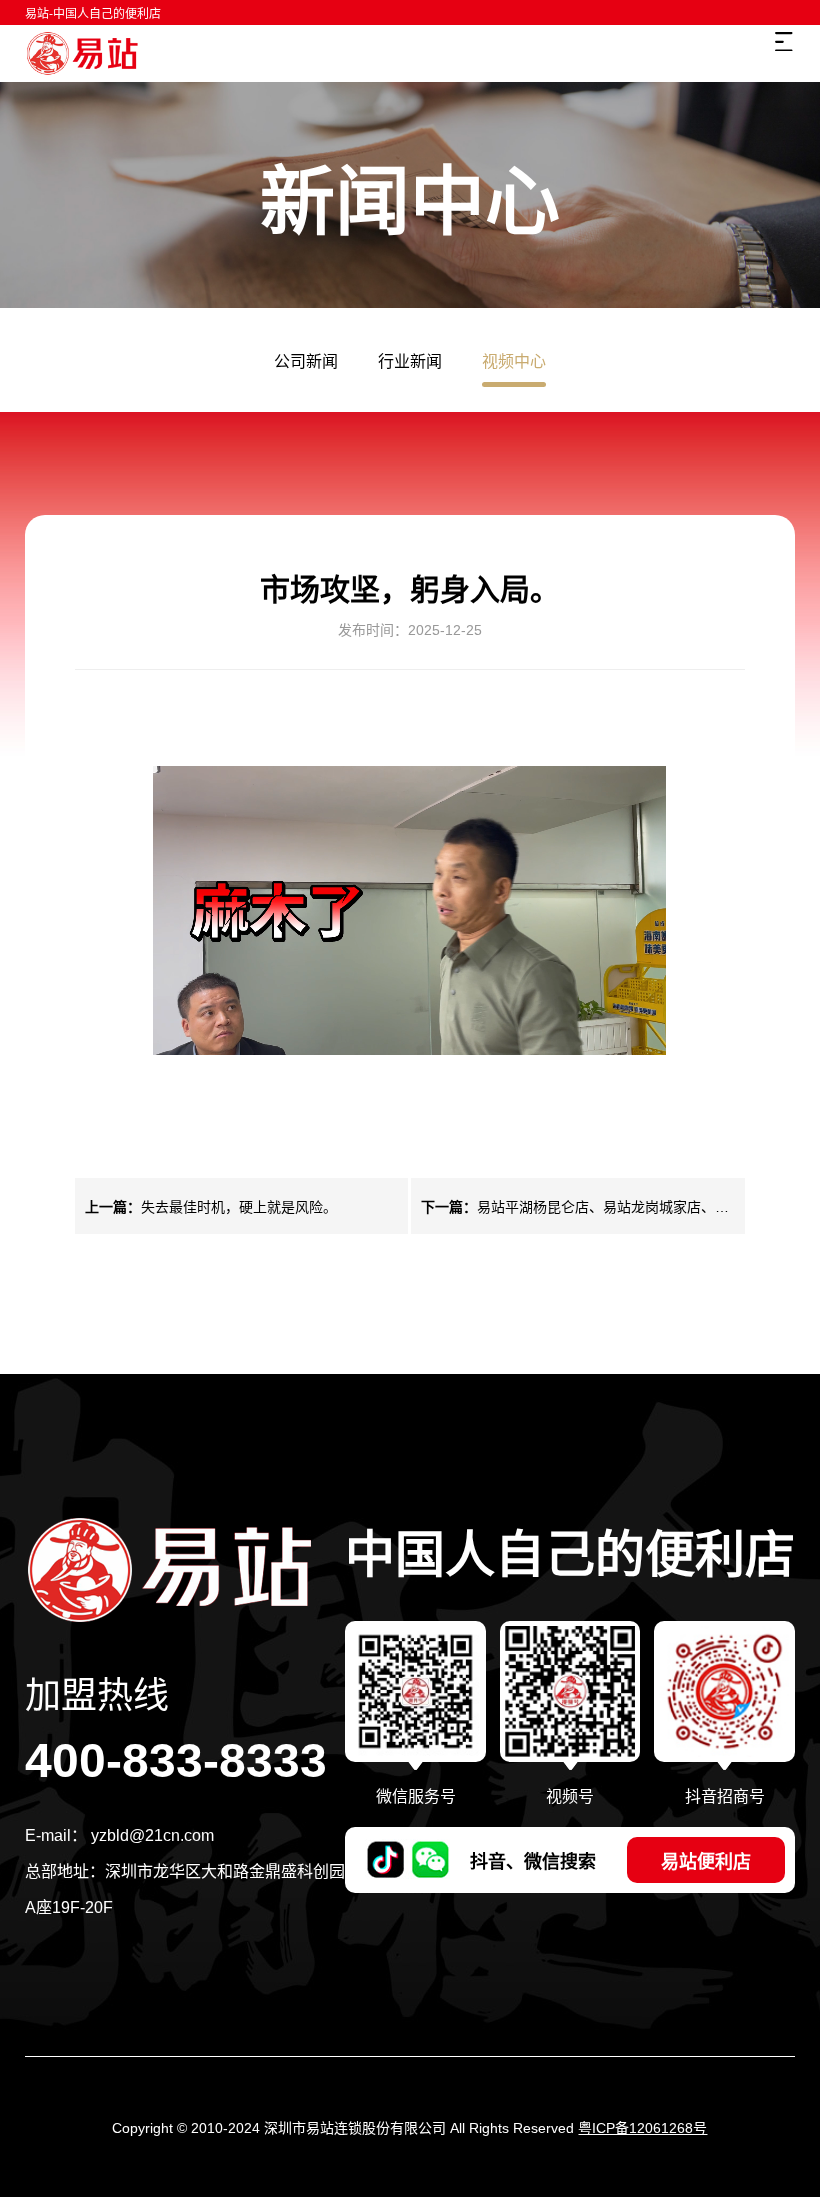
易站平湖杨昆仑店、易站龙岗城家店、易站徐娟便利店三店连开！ (575, 1207)
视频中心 (514, 361)
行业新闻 (410, 361)
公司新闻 (306, 361)
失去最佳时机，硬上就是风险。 (211, 1207)
